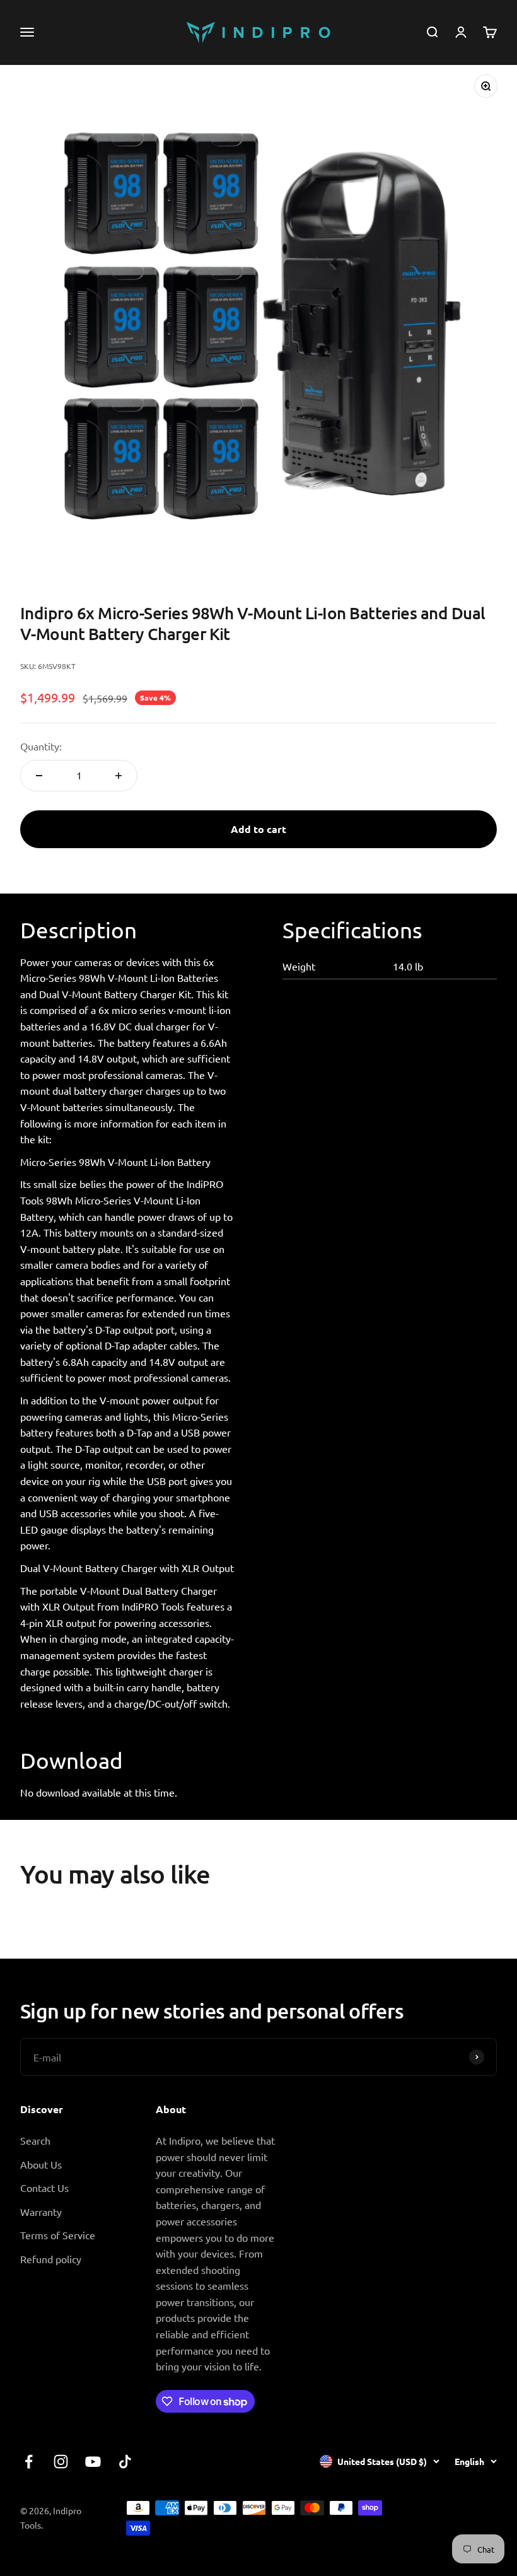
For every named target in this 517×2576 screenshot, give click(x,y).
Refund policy (51, 2259)
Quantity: (41, 746)
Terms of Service (58, 2235)
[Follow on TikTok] (125, 2462)
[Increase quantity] (119, 776)
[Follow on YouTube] (93, 2462)
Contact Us (44, 2188)
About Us (41, 2164)
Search (35, 2140)
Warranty (41, 2212)
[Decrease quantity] (39, 776)
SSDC (443, 2526)
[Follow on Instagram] (61, 2462)
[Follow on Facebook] (29, 2462)
